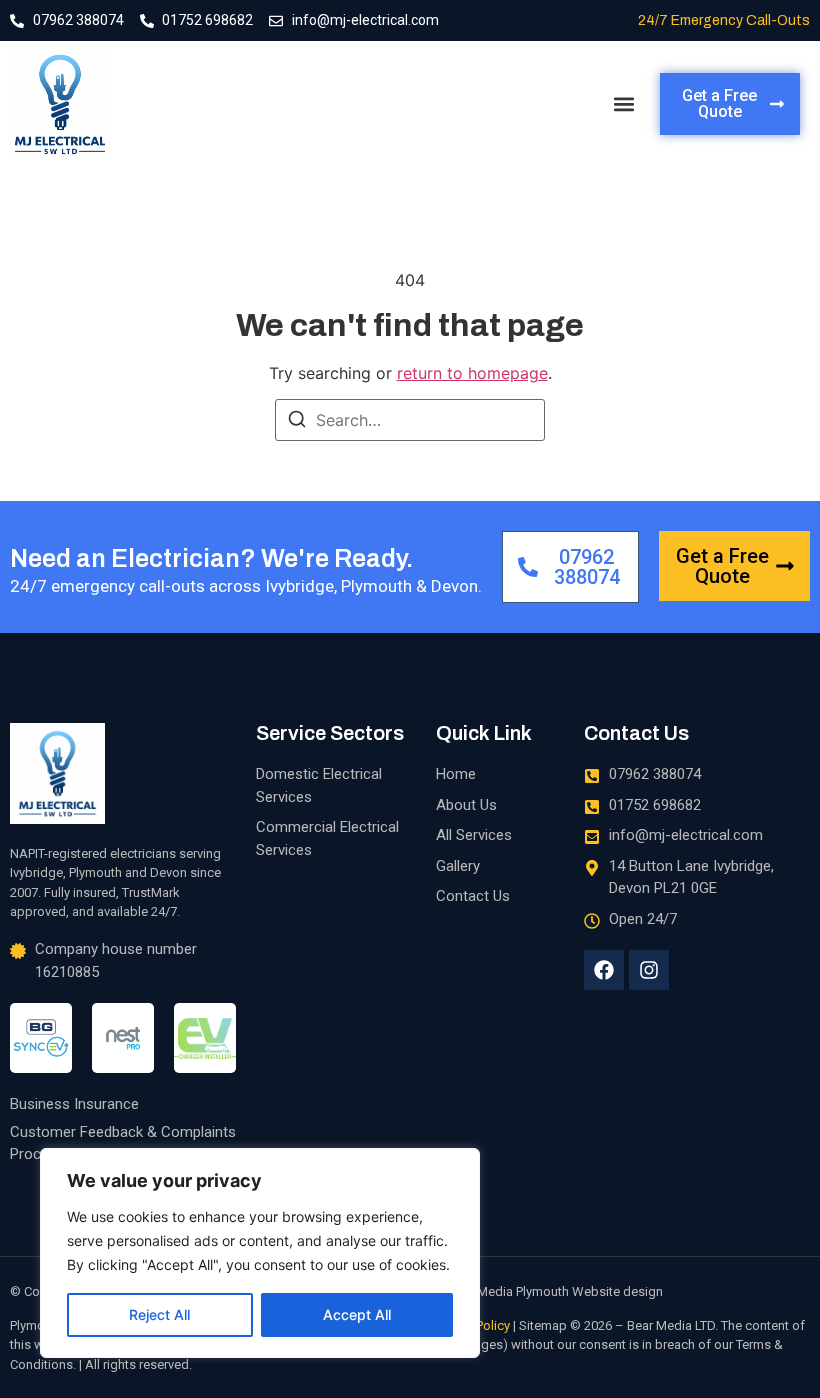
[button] (623, 104)
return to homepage (472, 373)
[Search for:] (410, 420)
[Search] (297, 422)
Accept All (357, 1314)
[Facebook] (604, 970)
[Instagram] (649, 970)
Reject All (159, 1314)
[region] (260, 1253)
